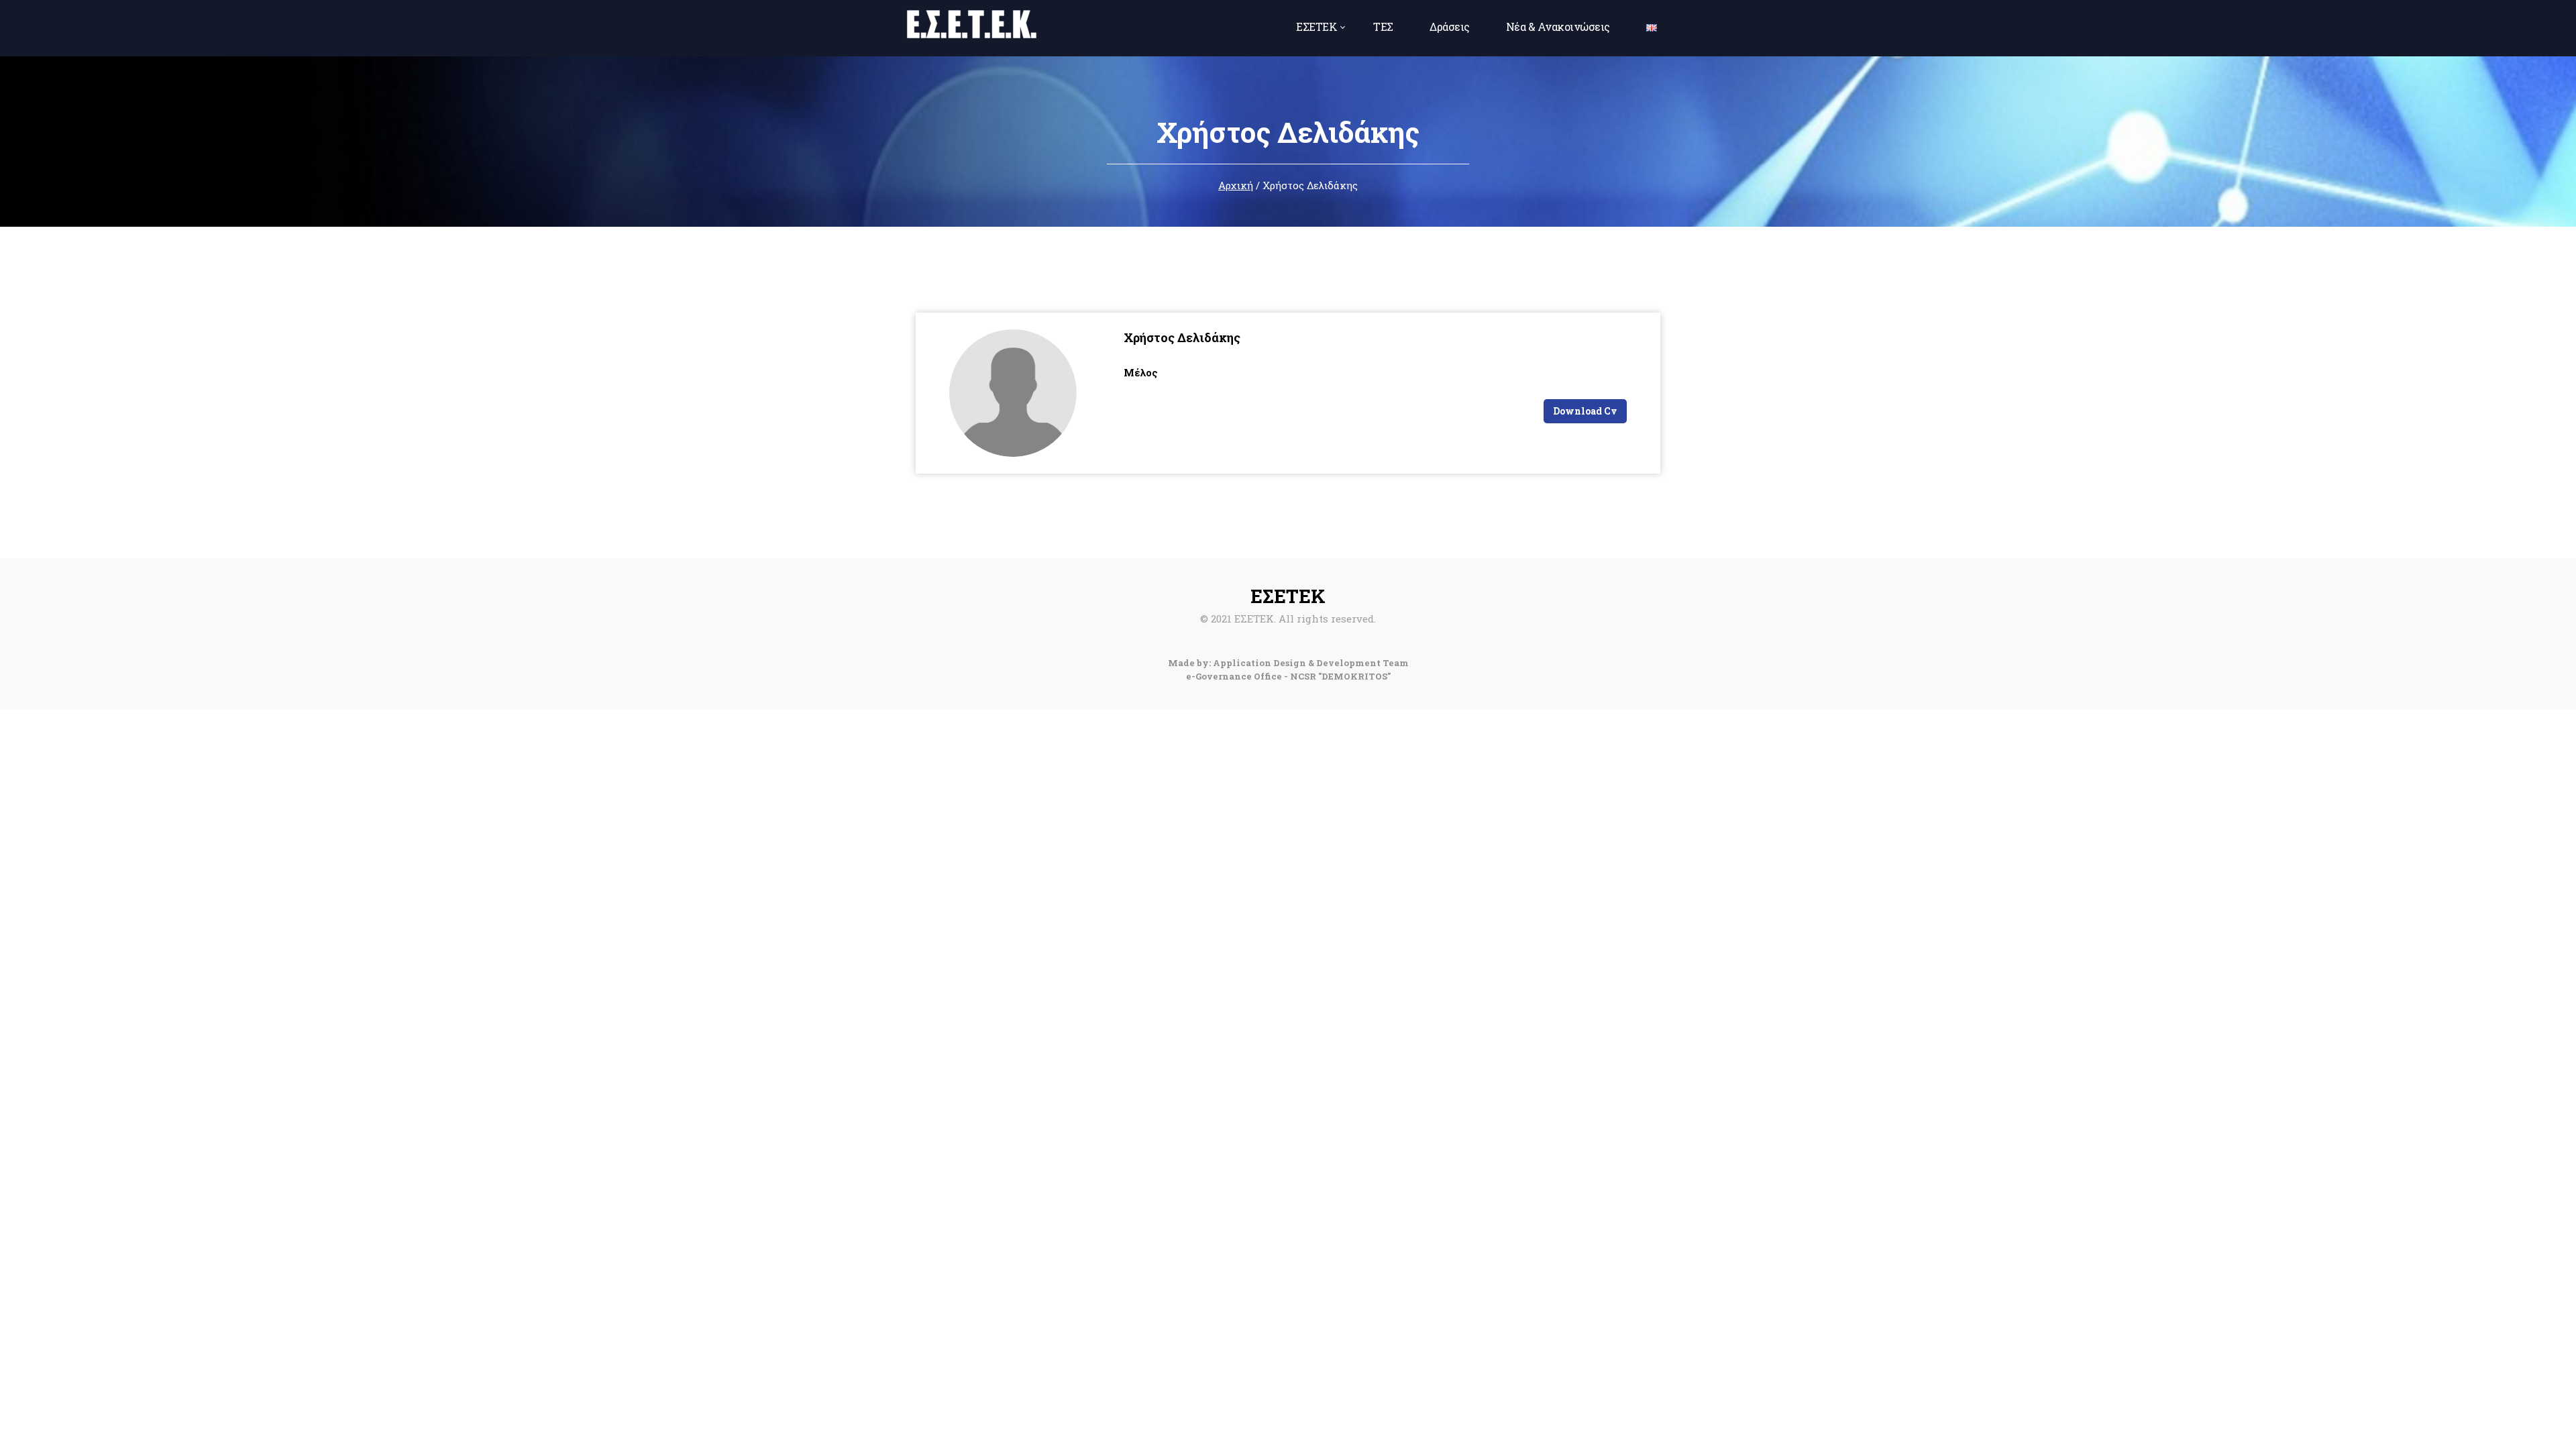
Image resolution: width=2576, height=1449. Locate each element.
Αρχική (1236, 185)
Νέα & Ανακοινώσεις (1558, 26)
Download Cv (1585, 411)
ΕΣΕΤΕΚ (1317, 26)
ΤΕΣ (1383, 26)
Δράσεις (1450, 26)
